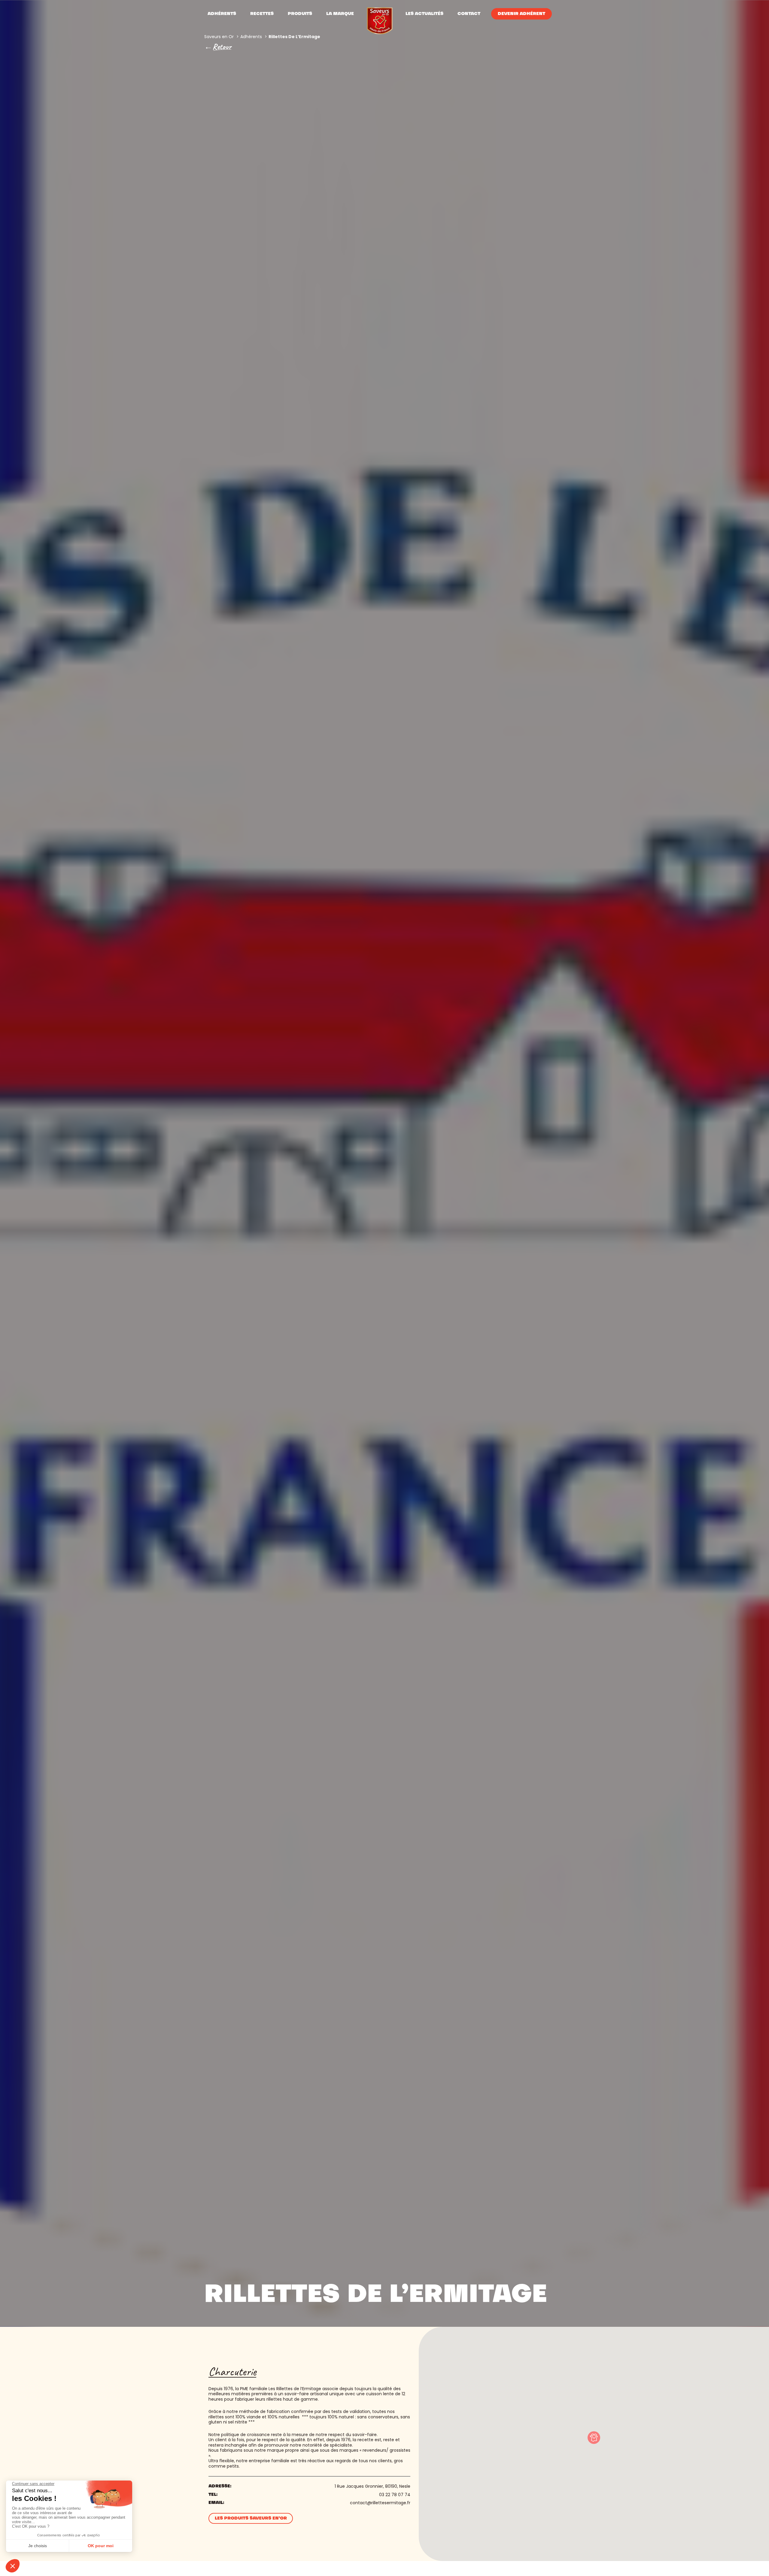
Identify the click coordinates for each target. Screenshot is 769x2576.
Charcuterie (232, 2372)
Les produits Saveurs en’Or (251, 2518)
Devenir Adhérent (521, 14)
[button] (594, 2438)
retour (222, 47)
